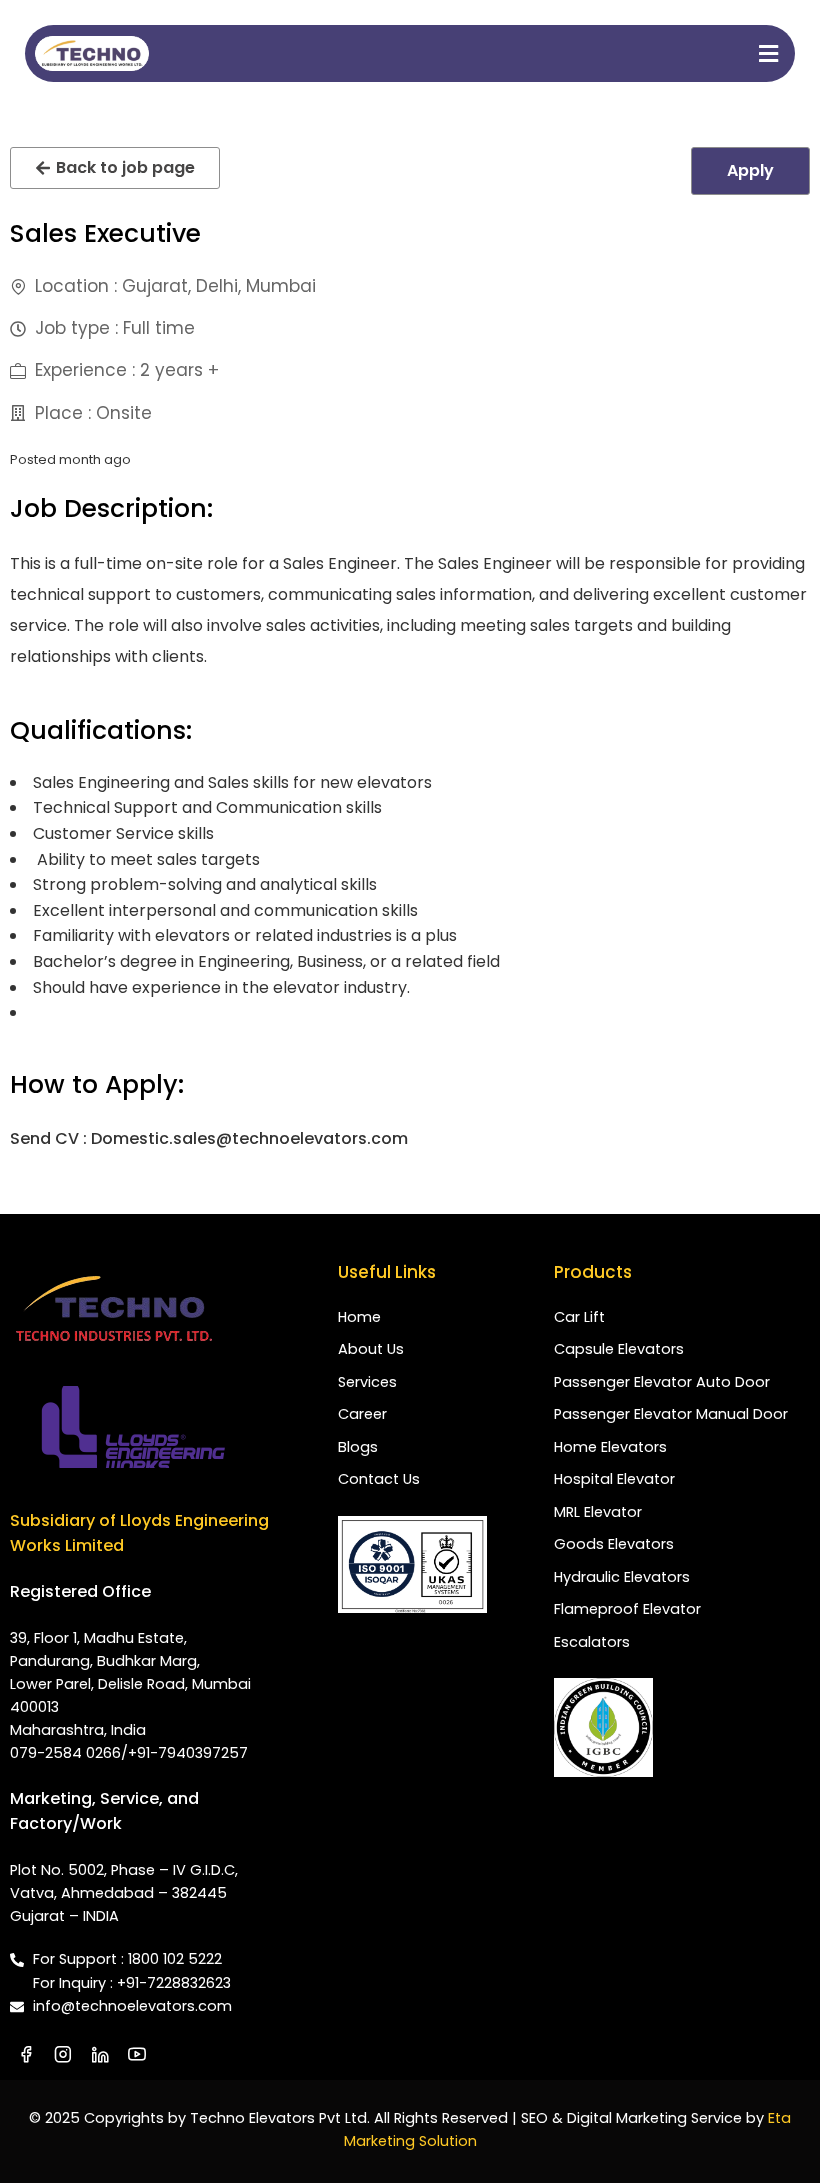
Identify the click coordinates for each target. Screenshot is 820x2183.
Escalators (592, 1642)
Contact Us (379, 1479)
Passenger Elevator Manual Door (671, 1414)
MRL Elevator (598, 1512)
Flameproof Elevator (627, 1609)
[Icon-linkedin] (100, 2054)
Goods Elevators (614, 1544)
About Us (371, 1349)
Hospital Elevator (614, 1479)
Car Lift (579, 1317)
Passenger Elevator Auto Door (662, 1382)
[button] (487, 53)
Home (359, 1317)
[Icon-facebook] (26, 2054)
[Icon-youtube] (137, 2054)
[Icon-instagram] (63, 2054)
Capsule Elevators (619, 1349)
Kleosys (447, 1646)
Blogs (358, 1447)
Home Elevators (610, 1447)
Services (367, 1382)
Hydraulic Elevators (622, 1577)
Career (362, 1414)
